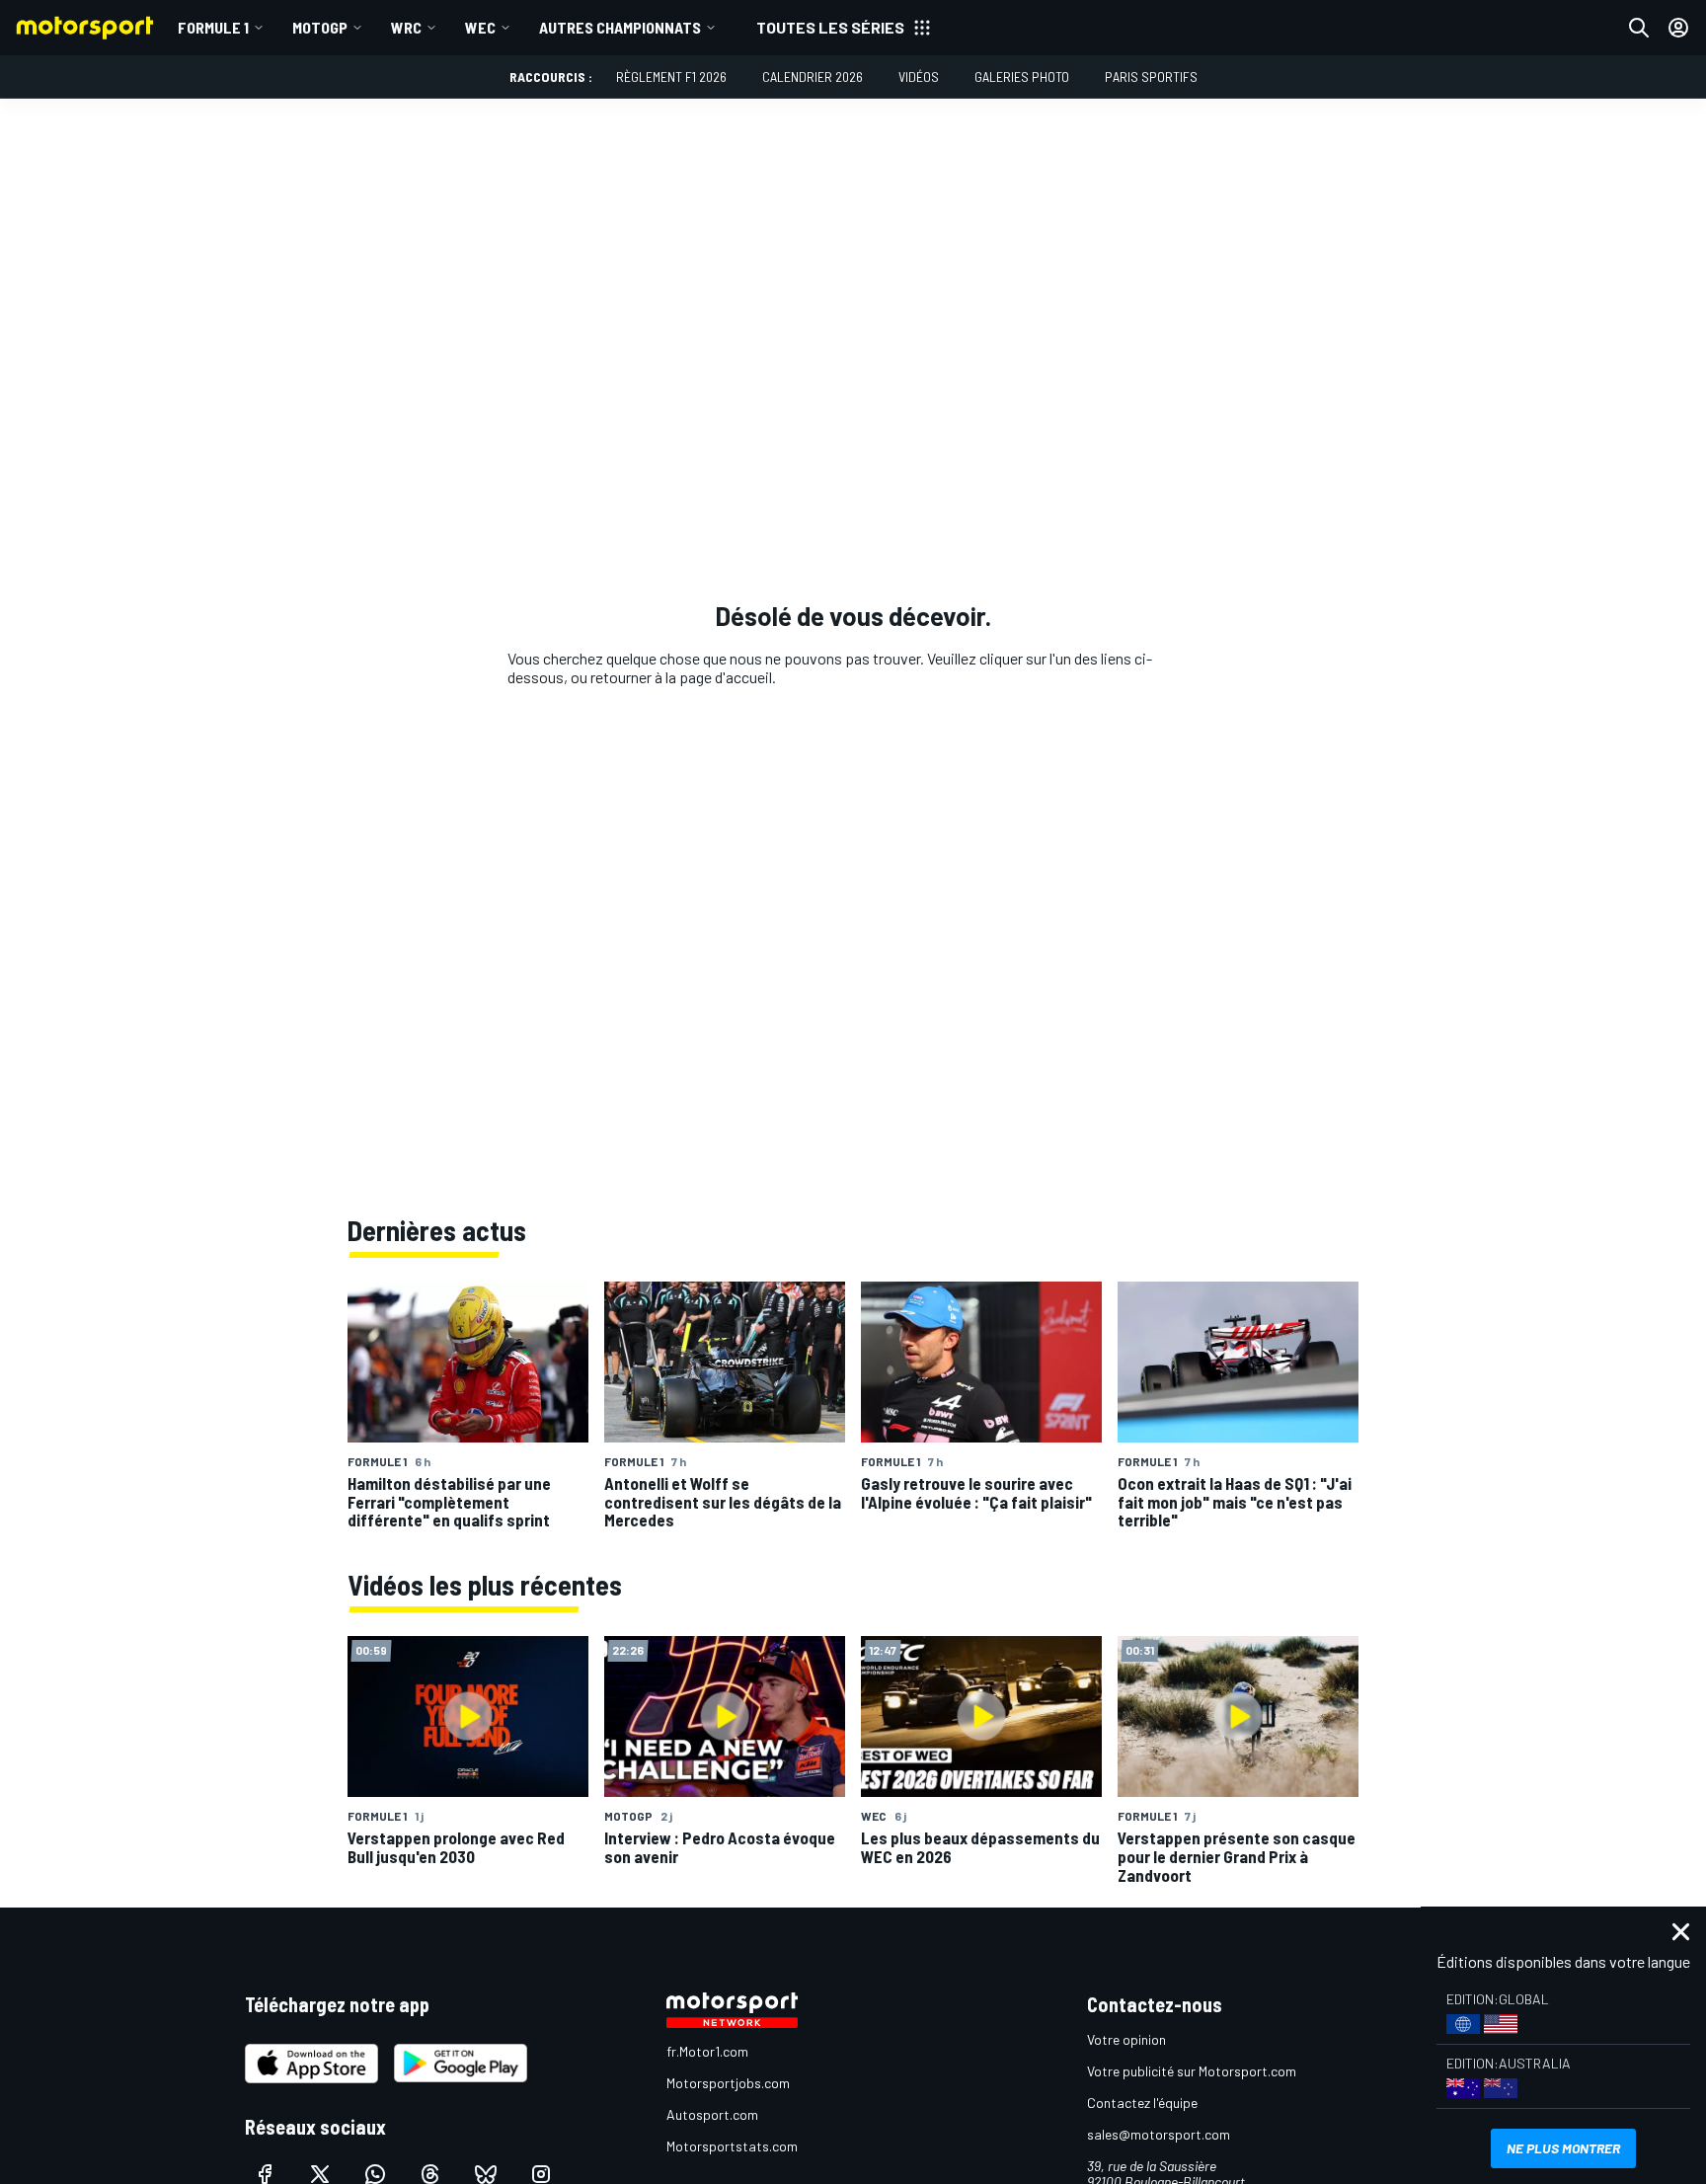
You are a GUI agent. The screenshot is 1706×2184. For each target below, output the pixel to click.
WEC (480, 27)
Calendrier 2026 (813, 77)
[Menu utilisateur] (1678, 28)
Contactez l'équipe (1142, 2103)
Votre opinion (1126, 2039)
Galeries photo (1022, 77)
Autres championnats (620, 27)
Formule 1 (213, 27)
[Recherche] (1639, 28)
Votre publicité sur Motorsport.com (1192, 2071)
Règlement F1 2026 (671, 77)
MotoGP (320, 27)
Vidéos (919, 77)
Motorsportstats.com (732, 2146)
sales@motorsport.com (1159, 2134)
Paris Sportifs (1151, 77)
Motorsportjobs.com (728, 2083)
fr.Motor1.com (707, 2051)
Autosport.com (712, 2114)
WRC (406, 27)
